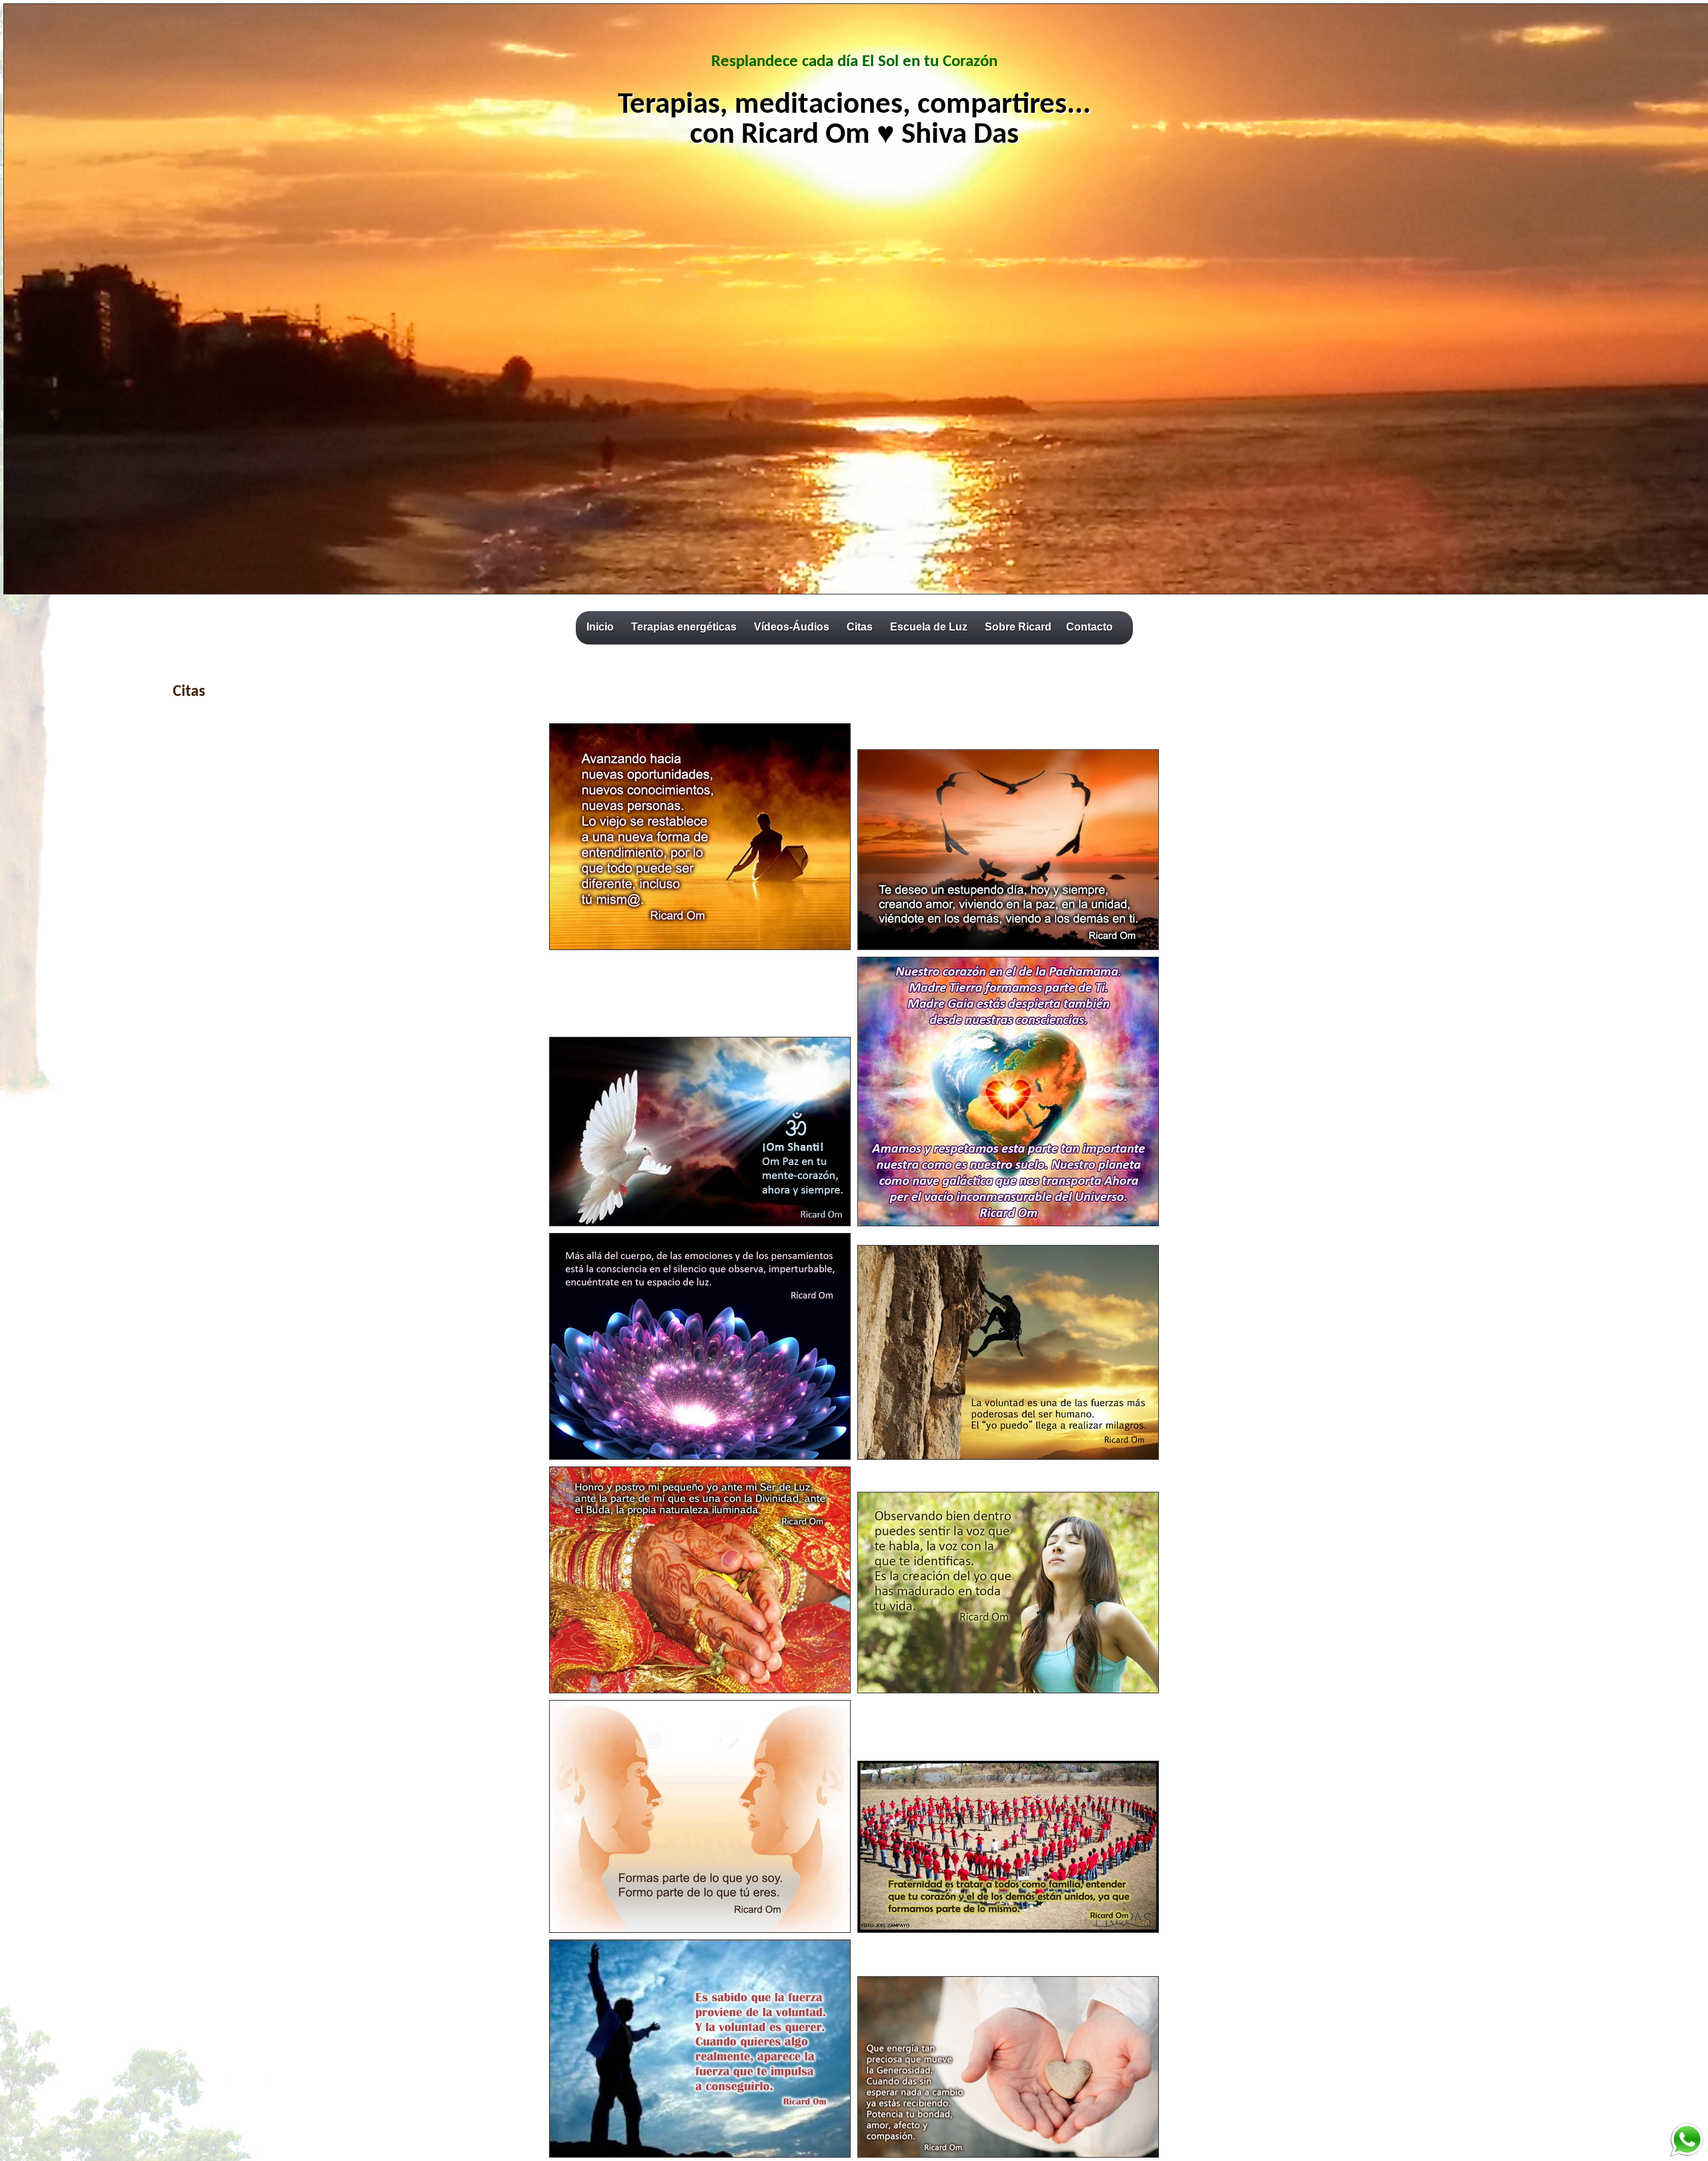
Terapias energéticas (684, 627)
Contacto (1090, 627)
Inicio (600, 627)
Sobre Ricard (1018, 627)
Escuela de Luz (929, 627)
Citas (860, 627)
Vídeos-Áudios (792, 627)
